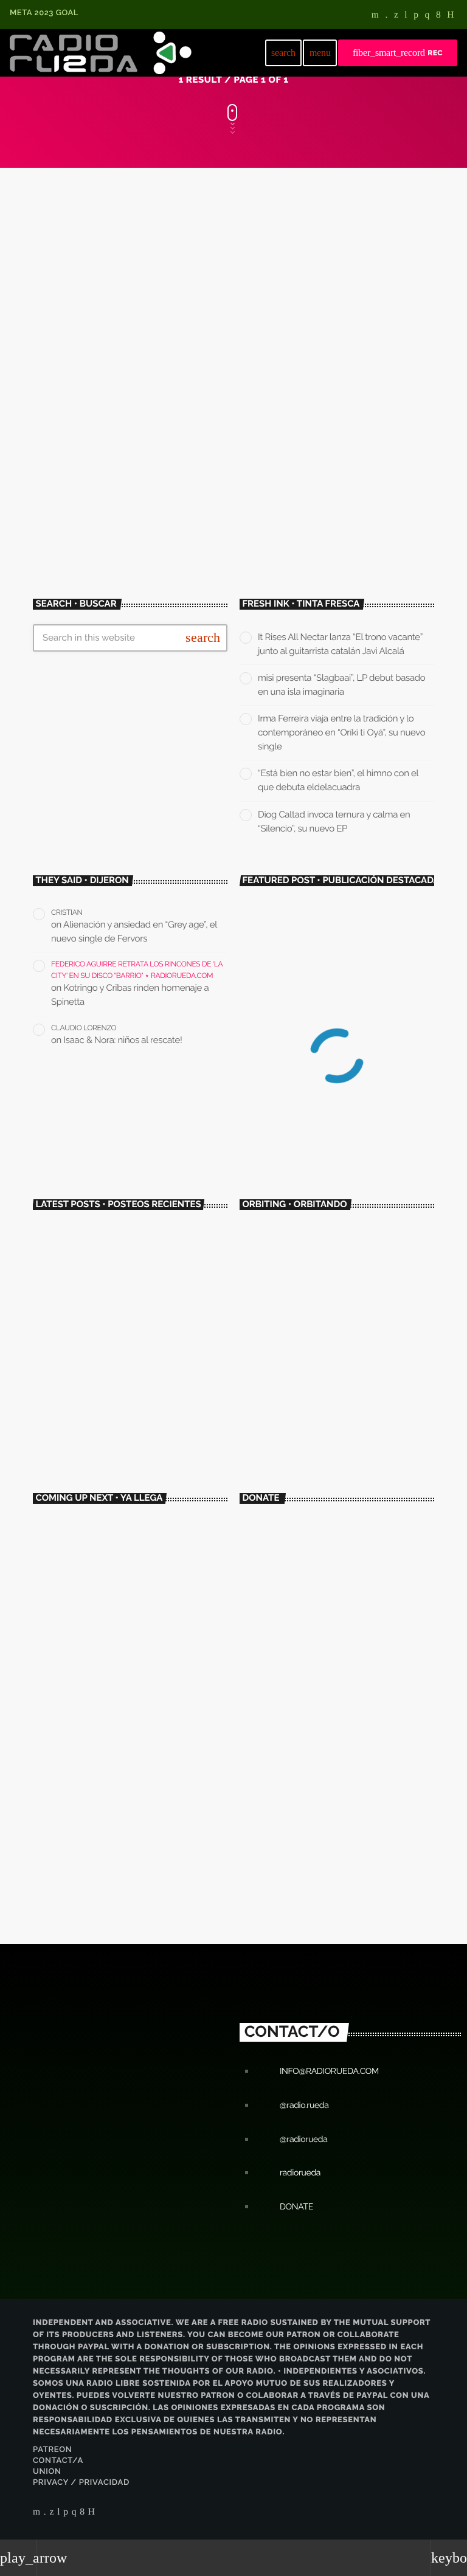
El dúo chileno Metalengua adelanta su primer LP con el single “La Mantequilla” (338, 1101)
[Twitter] (396, 16)
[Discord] (451, 16)
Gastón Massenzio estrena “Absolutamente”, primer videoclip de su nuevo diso (227, 384)
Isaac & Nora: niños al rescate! (123, 1040)
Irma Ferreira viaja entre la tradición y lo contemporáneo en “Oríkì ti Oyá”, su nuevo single (341, 732)
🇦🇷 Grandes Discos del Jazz (124, 1630)
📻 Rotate (98, 1528)
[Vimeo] (386, 16)
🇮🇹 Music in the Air (110, 1579)
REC (398, 53)
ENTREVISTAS (279, 1288)
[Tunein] (406, 16)
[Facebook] (438, 16)
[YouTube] (375, 16)
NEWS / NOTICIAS (89, 335)
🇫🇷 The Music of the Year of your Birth (139, 1732)
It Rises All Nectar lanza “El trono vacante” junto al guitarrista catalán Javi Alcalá (148, 1246)
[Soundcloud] (416, 16)
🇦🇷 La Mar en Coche (300, 1310)
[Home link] (101, 53)
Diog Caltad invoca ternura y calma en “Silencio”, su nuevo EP (152, 1450)
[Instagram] (427, 16)
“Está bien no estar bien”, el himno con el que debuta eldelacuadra (152, 1399)
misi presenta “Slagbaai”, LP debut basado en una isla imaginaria (146, 1297)
